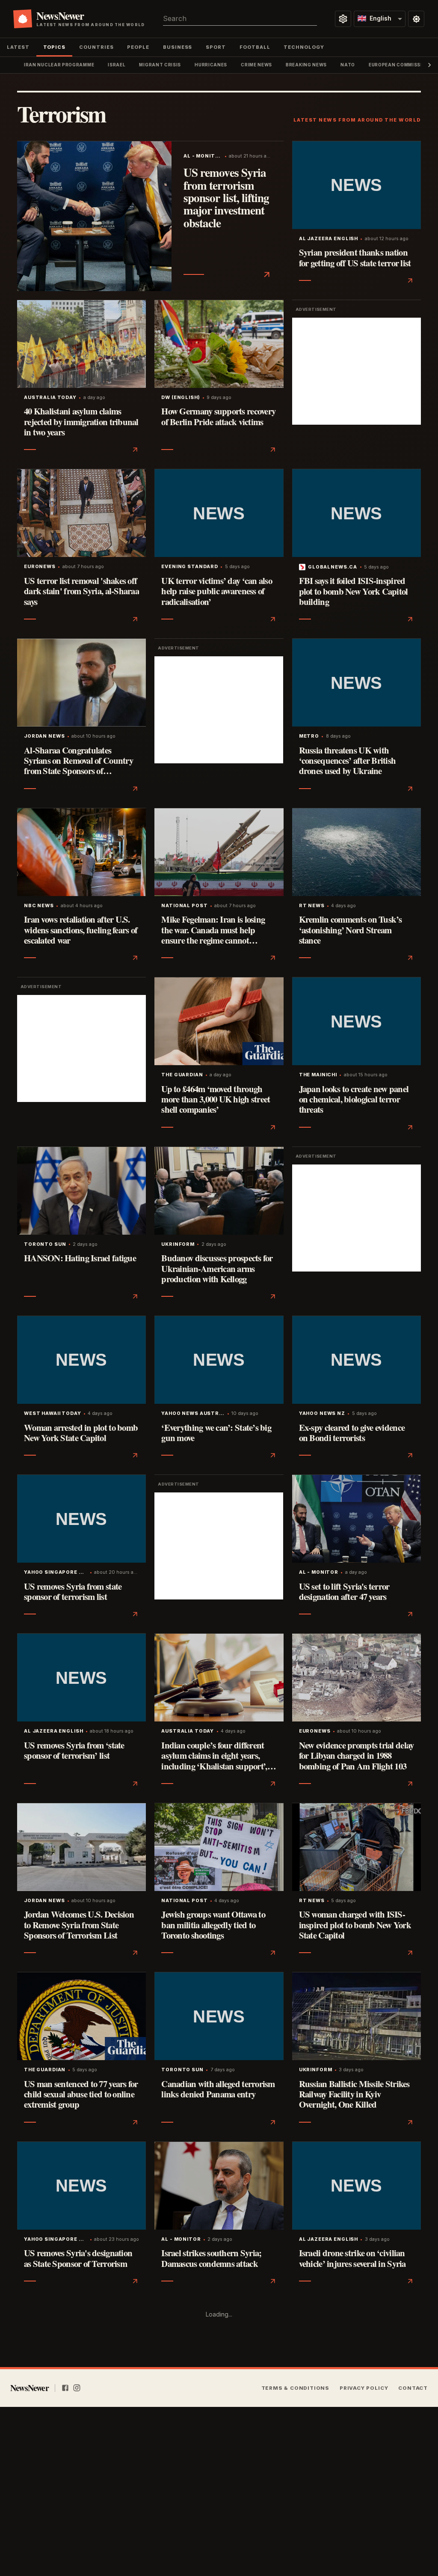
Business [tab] (178, 47)
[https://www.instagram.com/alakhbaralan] (77, 2388)
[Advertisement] (357, 371)
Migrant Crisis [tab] (160, 65)
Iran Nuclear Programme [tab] (59, 65)
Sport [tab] (216, 47)
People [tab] (138, 47)
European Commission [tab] (399, 65)
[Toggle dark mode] (416, 19)
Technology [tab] (304, 47)
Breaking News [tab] (306, 65)
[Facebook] (65, 2388)
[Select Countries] (343, 19)
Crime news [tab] (256, 65)
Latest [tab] (18, 47)
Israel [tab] (117, 65)
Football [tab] (255, 47)
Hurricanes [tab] (211, 65)
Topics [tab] (55, 47)
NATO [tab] (348, 65)
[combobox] (240, 19)
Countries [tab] (96, 47)
